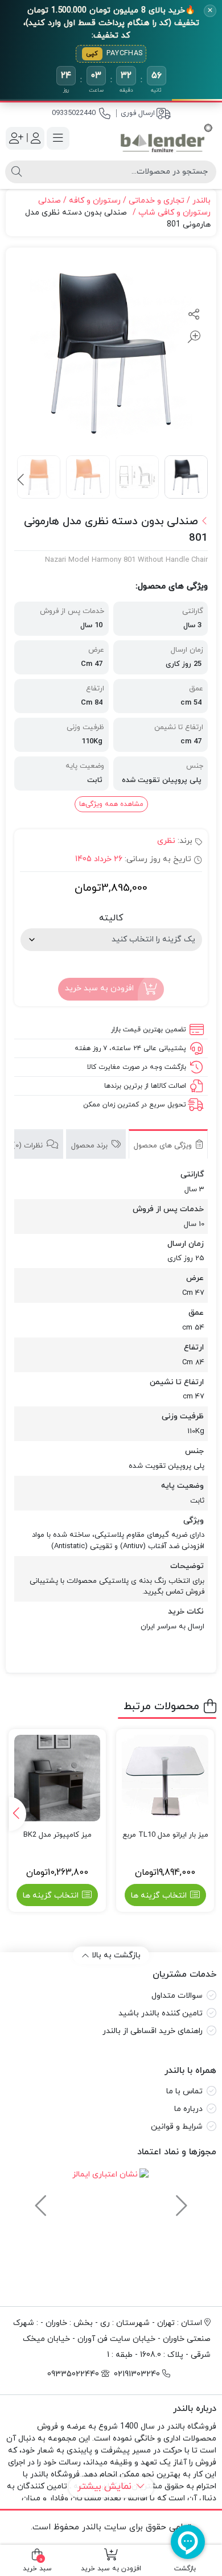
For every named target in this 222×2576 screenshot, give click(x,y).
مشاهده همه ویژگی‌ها (111, 804)
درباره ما (188, 2109)
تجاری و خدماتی (157, 201)
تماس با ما (184, 2091)
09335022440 (74, 113)
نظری (166, 841)
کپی (92, 54)
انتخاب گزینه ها (159, 1896)
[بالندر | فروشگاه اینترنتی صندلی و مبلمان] (166, 139)
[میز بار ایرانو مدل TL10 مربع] (165, 1778)
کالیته (111, 918)
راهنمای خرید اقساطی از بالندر (153, 2031)
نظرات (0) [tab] (29, 1146)
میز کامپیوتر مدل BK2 (57, 1835)
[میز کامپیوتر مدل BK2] (57, 1778)
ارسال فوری (138, 113)
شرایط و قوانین (177, 2127)
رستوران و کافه (95, 201)
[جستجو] (17, 172)
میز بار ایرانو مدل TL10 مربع (165, 1835)
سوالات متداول (177, 1996)
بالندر (202, 201)
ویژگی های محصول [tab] (164, 1146)
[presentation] (22, 480)
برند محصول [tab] (91, 1146)
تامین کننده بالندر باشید (161, 2013)
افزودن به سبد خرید (99, 988)
